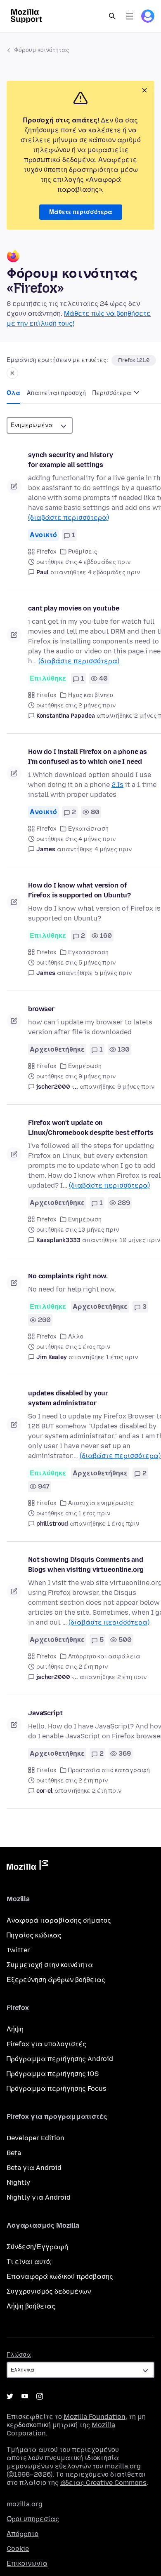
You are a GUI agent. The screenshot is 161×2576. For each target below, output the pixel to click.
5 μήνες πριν (113, 973)
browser (41, 1009)
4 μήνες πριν (113, 849)
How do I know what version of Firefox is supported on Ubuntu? (79, 890)
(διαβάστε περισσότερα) (69, 518)
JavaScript (45, 1713)
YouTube (25, 2396)
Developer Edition (36, 2138)
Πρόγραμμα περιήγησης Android (60, 2059)
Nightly (18, 2183)
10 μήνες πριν (140, 1240)
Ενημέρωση (85, 1066)
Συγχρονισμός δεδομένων (49, 2291)
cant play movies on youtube (74, 608)
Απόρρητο (22, 2534)
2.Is (117, 785)
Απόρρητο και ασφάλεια (104, 1657)
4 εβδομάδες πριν (114, 572)
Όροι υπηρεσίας (33, 2519)
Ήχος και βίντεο (91, 695)
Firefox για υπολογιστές (46, 2044)
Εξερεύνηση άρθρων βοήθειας (56, 1980)
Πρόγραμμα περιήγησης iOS (53, 2074)
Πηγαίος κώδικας (34, 1935)
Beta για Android (34, 2168)
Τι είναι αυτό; (29, 2262)
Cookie (18, 2549)
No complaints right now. (68, 1276)
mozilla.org (25, 2504)
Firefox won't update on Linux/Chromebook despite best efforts (91, 1128)
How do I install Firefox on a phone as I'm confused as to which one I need (88, 757)
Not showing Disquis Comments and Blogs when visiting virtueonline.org (86, 1565)
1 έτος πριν (122, 1357)
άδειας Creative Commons (103, 2483)
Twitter (18, 1950)
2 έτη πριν (132, 1677)
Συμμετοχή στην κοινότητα (50, 1965)
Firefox (46, 552)
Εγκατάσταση (88, 829)
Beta (14, 2153)
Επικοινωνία (27, 2563)
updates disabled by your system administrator (68, 1398)
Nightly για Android (39, 2197)
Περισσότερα (112, 393)
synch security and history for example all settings (71, 460)
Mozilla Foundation (95, 2417)
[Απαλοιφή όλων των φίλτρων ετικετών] (12, 373)
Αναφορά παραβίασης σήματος (59, 1920)
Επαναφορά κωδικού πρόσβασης (60, 2277)
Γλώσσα (19, 2355)
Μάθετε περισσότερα (81, 212)
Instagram (40, 2396)
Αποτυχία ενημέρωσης (101, 1503)
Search (112, 16)
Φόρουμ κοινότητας (42, 50)
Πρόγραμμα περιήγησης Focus (57, 2089)
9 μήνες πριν (136, 1087)
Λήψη (15, 2029)
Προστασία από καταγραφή (109, 1770)
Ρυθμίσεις (83, 552)
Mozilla (27, 1867)
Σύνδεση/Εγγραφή (37, 2247)
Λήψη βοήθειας (31, 2306)
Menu (130, 16)
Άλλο (76, 1337)
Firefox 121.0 (134, 360)
